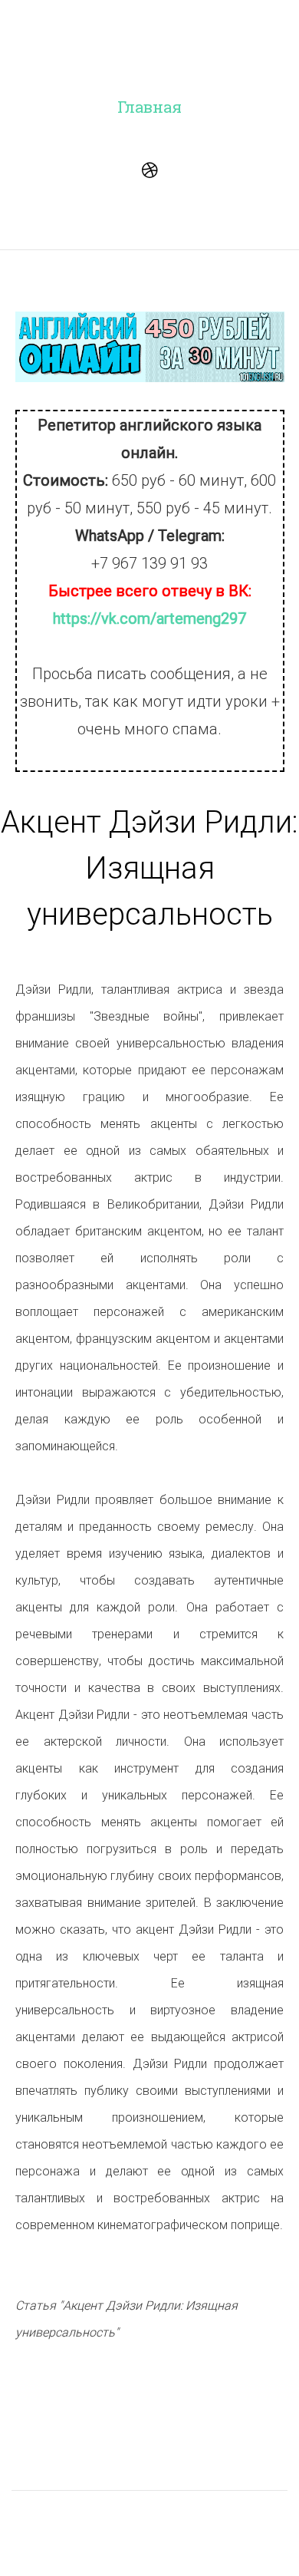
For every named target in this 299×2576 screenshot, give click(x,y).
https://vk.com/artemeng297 (149, 618)
